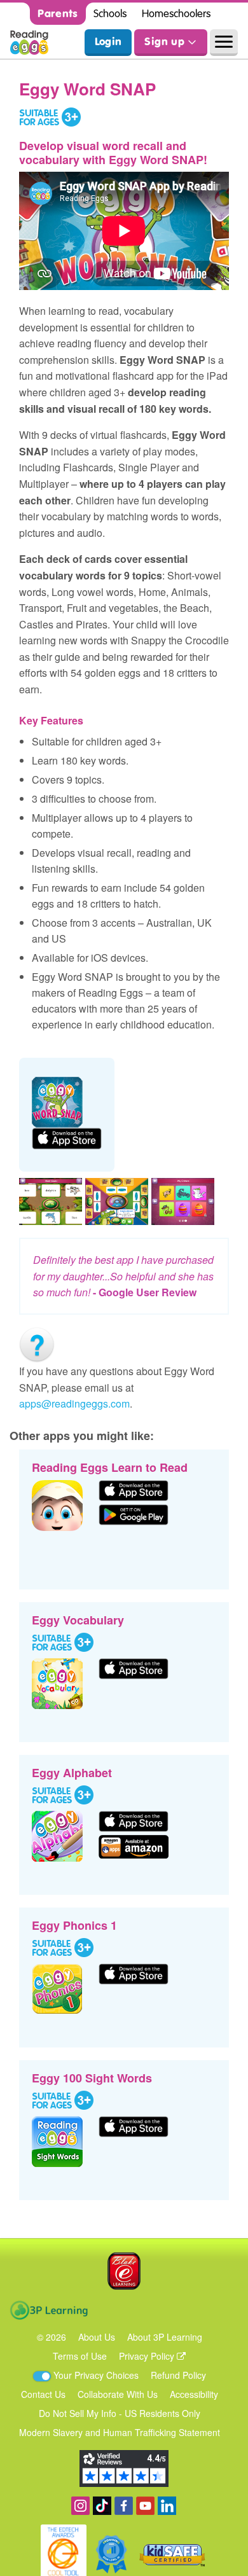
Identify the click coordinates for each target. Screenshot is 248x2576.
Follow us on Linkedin (167, 2506)
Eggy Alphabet (72, 1773)
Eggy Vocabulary (78, 1620)
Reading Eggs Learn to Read (110, 1467)
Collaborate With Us (118, 2394)
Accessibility (194, 2394)
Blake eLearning (124, 2271)
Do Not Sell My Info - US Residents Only (120, 2413)
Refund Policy (178, 2375)
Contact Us (43, 2394)
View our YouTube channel (145, 2506)
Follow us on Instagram (80, 2506)
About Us (97, 2337)
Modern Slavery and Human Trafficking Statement (120, 2432)
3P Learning (49, 2310)
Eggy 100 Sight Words (92, 2078)
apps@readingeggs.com (74, 1403)
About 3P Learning (165, 2337)
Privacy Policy (148, 2356)
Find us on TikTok (102, 2506)
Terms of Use (80, 2356)
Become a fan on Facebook (124, 2506)
